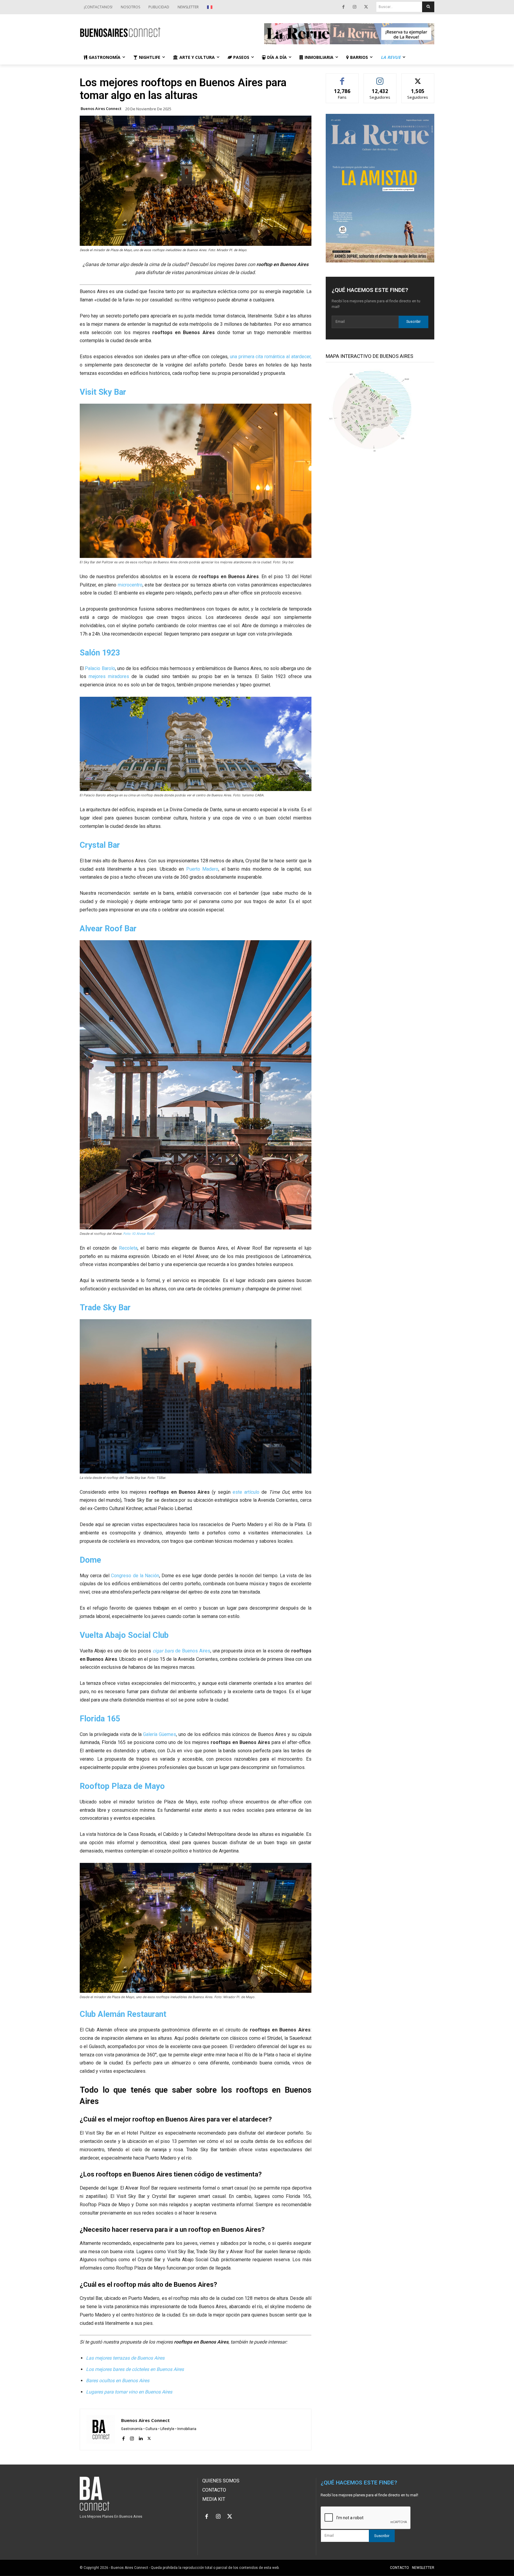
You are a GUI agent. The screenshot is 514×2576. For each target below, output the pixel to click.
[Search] (428, 7)
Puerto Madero (202, 869)
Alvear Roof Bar (108, 929)
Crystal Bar (100, 845)
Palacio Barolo (100, 668)
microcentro (130, 585)
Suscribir (413, 322)
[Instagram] (355, 7)
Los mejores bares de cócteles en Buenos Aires (135, 2369)
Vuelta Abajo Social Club (124, 1635)
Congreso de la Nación (135, 1576)
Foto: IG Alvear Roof (139, 1234)
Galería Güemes (160, 1734)
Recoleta (128, 1248)
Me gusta (342, 78)
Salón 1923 (100, 653)
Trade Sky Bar (105, 1308)
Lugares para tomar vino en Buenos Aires (129, 2392)
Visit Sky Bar (103, 392)
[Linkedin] (141, 2438)
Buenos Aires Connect (101, 109)
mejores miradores (109, 676)
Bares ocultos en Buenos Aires (118, 2381)
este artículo (246, 1492)
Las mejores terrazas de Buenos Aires (125, 2358)
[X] (366, 7)
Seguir (380, 78)
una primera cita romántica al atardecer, (271, 357)
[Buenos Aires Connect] (165, 32)
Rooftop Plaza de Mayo (122, 1786)
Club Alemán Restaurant (123, 2014)
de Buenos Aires (181, 1651)
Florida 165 (100, 1719)
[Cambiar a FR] (210, 7)
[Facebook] (343, 7)
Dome (90, 1560)
